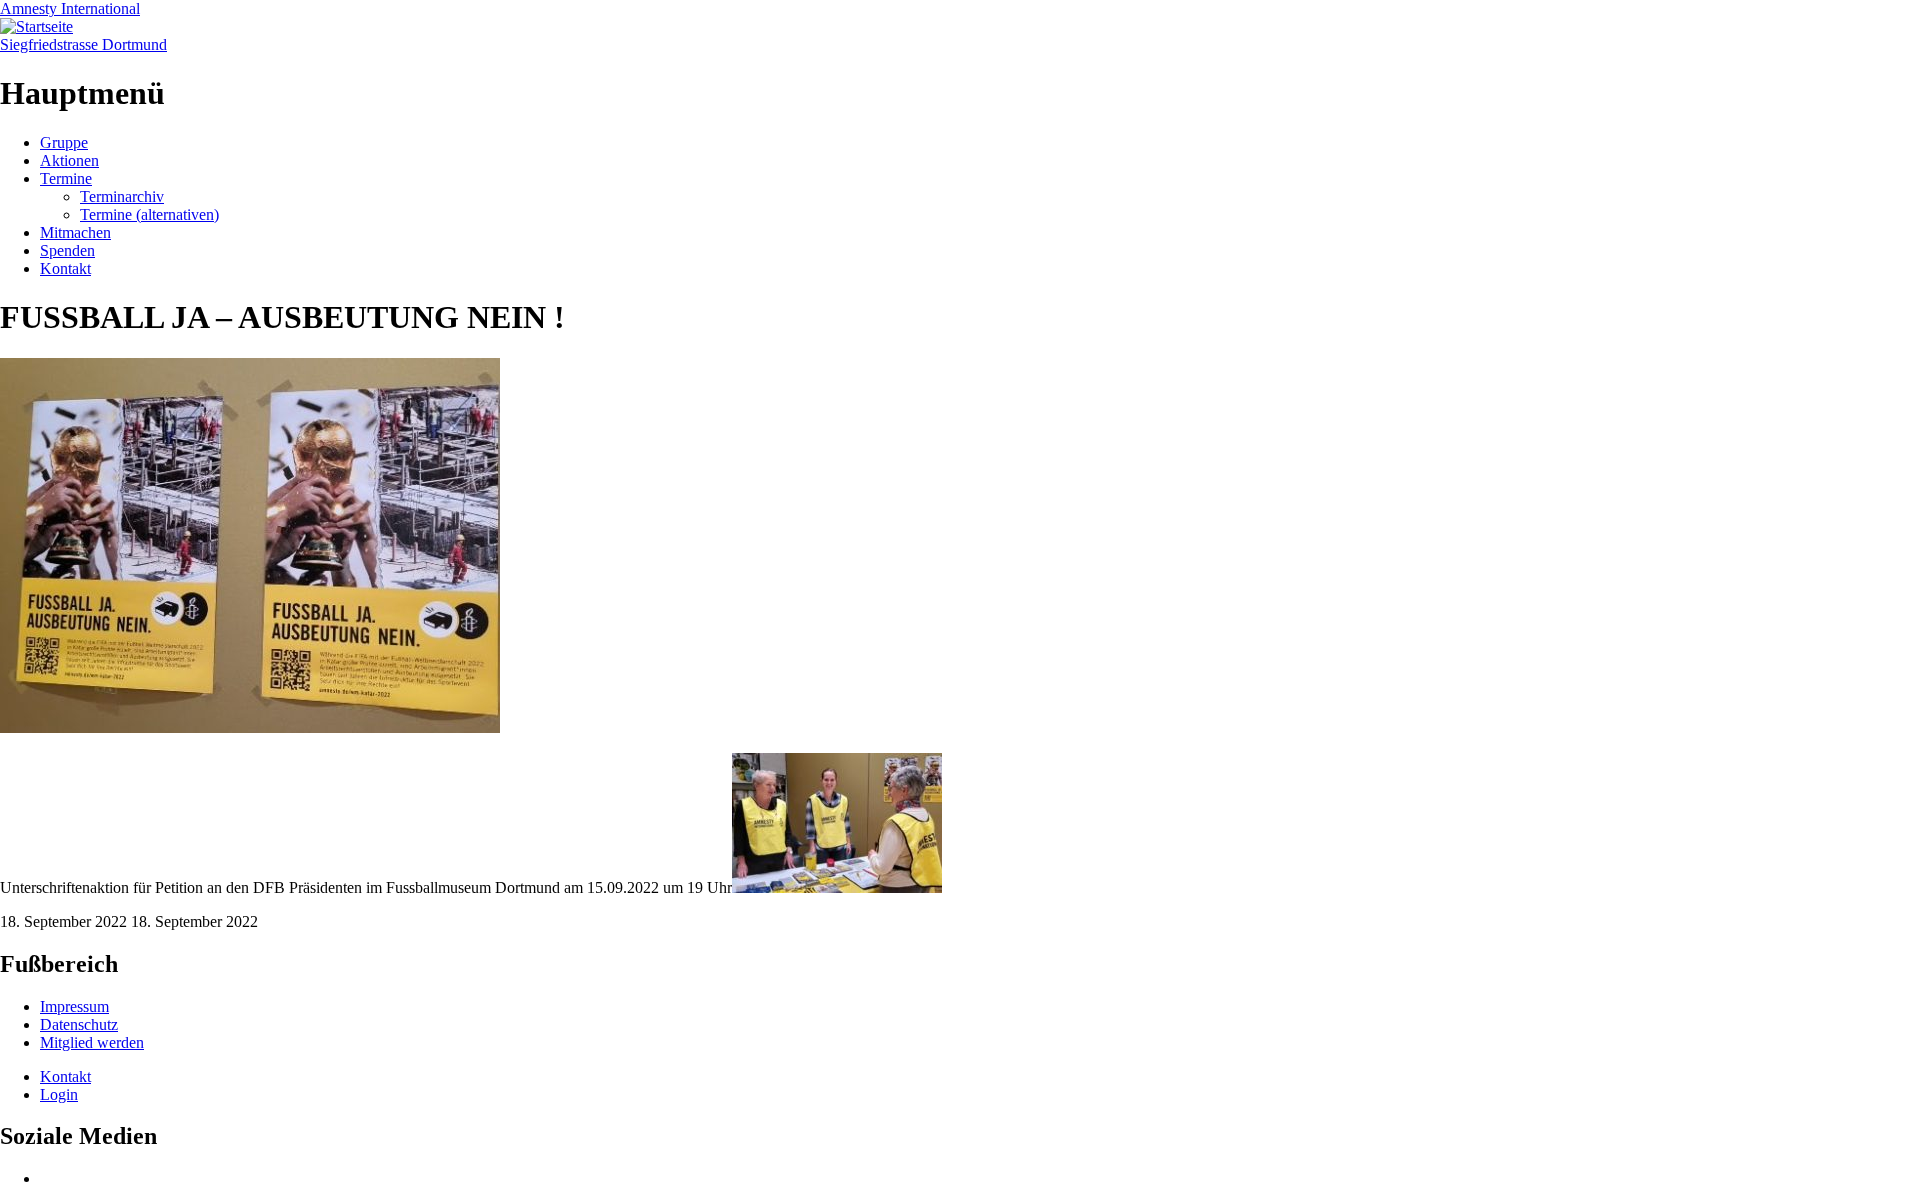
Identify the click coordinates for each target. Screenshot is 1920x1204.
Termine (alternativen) (149, 214)
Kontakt (65, 268)
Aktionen (69, 160)
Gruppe (64, 142)
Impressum (74, 1006)
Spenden (67, 250)
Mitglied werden (92, 1042)
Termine (66, 178)
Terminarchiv (122, 196)
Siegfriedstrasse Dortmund (83, 44)
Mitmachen (75, 232)
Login (59, 1094)
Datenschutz (79, 1024)
